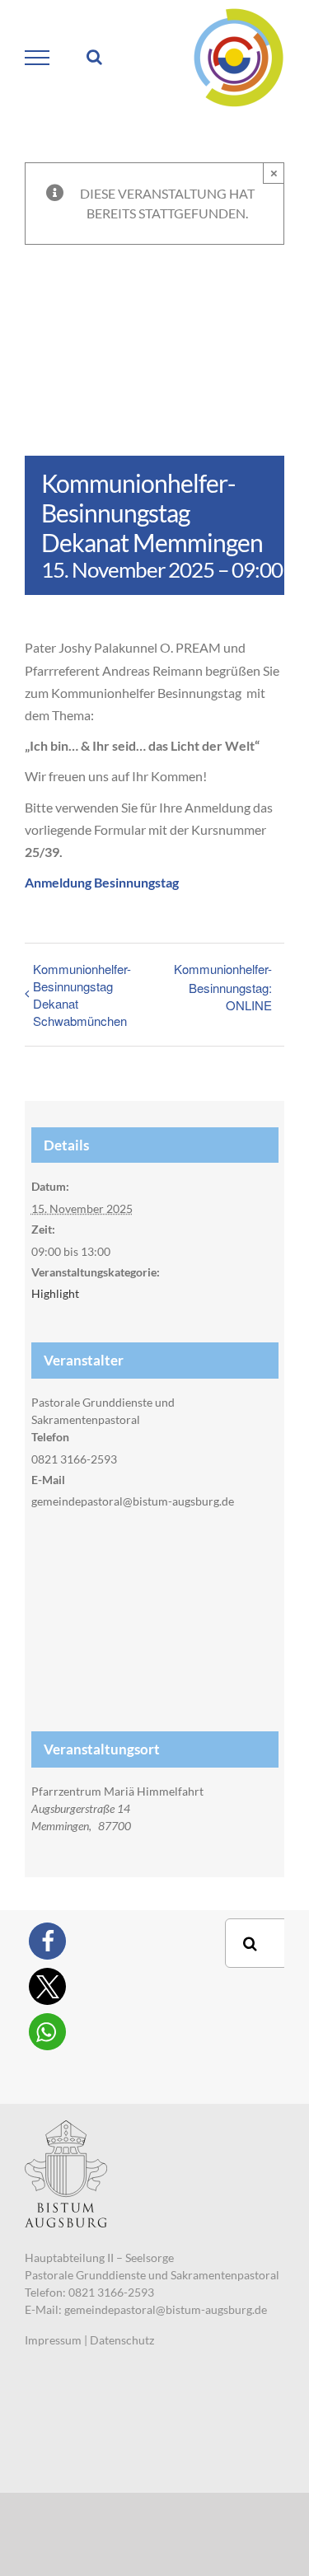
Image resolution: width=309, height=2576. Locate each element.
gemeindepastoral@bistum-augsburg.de (166, 2309)
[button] (47, 1941)
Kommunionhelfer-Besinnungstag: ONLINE (223, 987)
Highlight (55, 1293)
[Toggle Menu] (37, 58)
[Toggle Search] (94, 57)
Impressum (53, 2340)
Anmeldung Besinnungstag (102, 882)
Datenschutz (122, 2340)
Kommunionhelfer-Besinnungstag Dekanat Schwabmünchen (82, 995)
